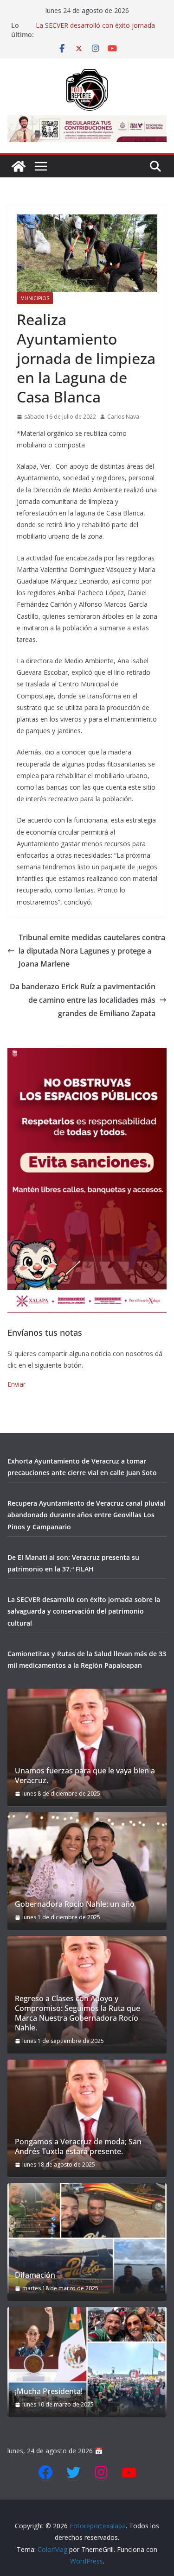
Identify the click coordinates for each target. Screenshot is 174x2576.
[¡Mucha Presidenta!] (87, 2362)
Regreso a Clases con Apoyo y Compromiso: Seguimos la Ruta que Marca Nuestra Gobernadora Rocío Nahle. (77, 2013)
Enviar (16, 1384)
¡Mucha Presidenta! (49, 2391)
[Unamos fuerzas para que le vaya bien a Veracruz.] (87, 1744)
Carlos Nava (123, 417)
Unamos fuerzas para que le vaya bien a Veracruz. (85, 1776)
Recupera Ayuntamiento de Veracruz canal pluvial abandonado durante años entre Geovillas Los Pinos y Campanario (86, 1515)
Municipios (35, 298)
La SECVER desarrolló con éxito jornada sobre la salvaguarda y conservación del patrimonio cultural (84, 1611)
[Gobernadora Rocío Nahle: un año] (87, 1867)
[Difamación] (87, 2238)
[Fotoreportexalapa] (19, 166)
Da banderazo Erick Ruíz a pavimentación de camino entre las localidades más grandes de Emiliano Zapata (83, 1000)
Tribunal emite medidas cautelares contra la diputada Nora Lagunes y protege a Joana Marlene (92, 951)
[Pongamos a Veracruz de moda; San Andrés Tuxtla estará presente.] (87, 2115)
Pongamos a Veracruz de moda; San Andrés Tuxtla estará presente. (78, 2147)
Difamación (35, 2275)
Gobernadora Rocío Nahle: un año (75, 1904)
